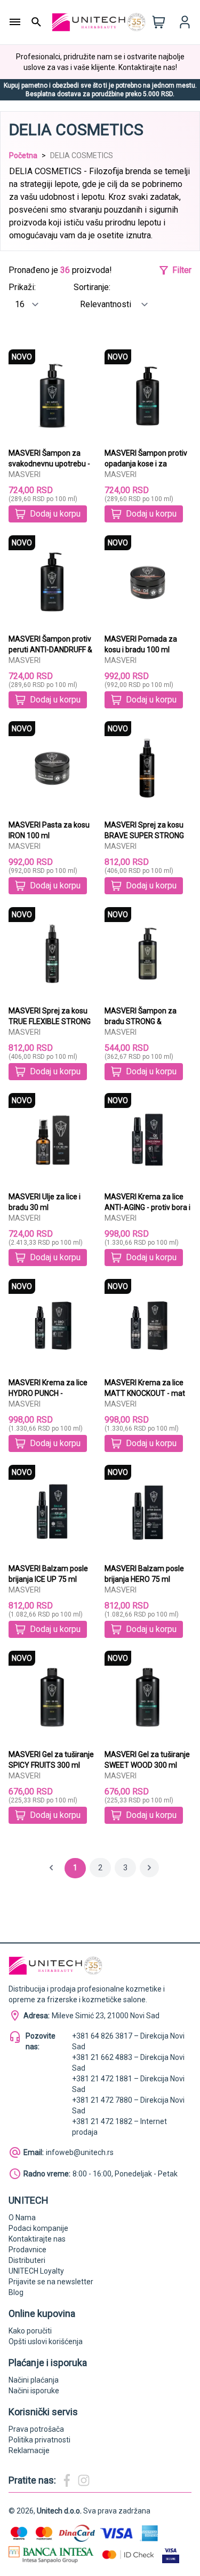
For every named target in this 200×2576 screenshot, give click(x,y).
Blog (16, 2292)
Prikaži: (22, 287)
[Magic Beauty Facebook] (67, 2480)
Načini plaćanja (34, 2380)
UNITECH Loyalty (36, 2271)
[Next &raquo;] (149, 1868)
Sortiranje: (92, 287)
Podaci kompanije (38, 2228)
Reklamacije (29, 2450)
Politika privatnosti (39, 2440)
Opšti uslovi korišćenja (46, 2341)
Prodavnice (27, 2250)
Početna (23, 155)
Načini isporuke (34, 2391)
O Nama (22, 2218)
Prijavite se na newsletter (51, 2282)
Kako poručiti (30, 2331)
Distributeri (27, 2260)
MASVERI (25, 474)
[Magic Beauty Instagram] (84, 2480)
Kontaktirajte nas (37, 2239)
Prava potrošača (36, 2429)
